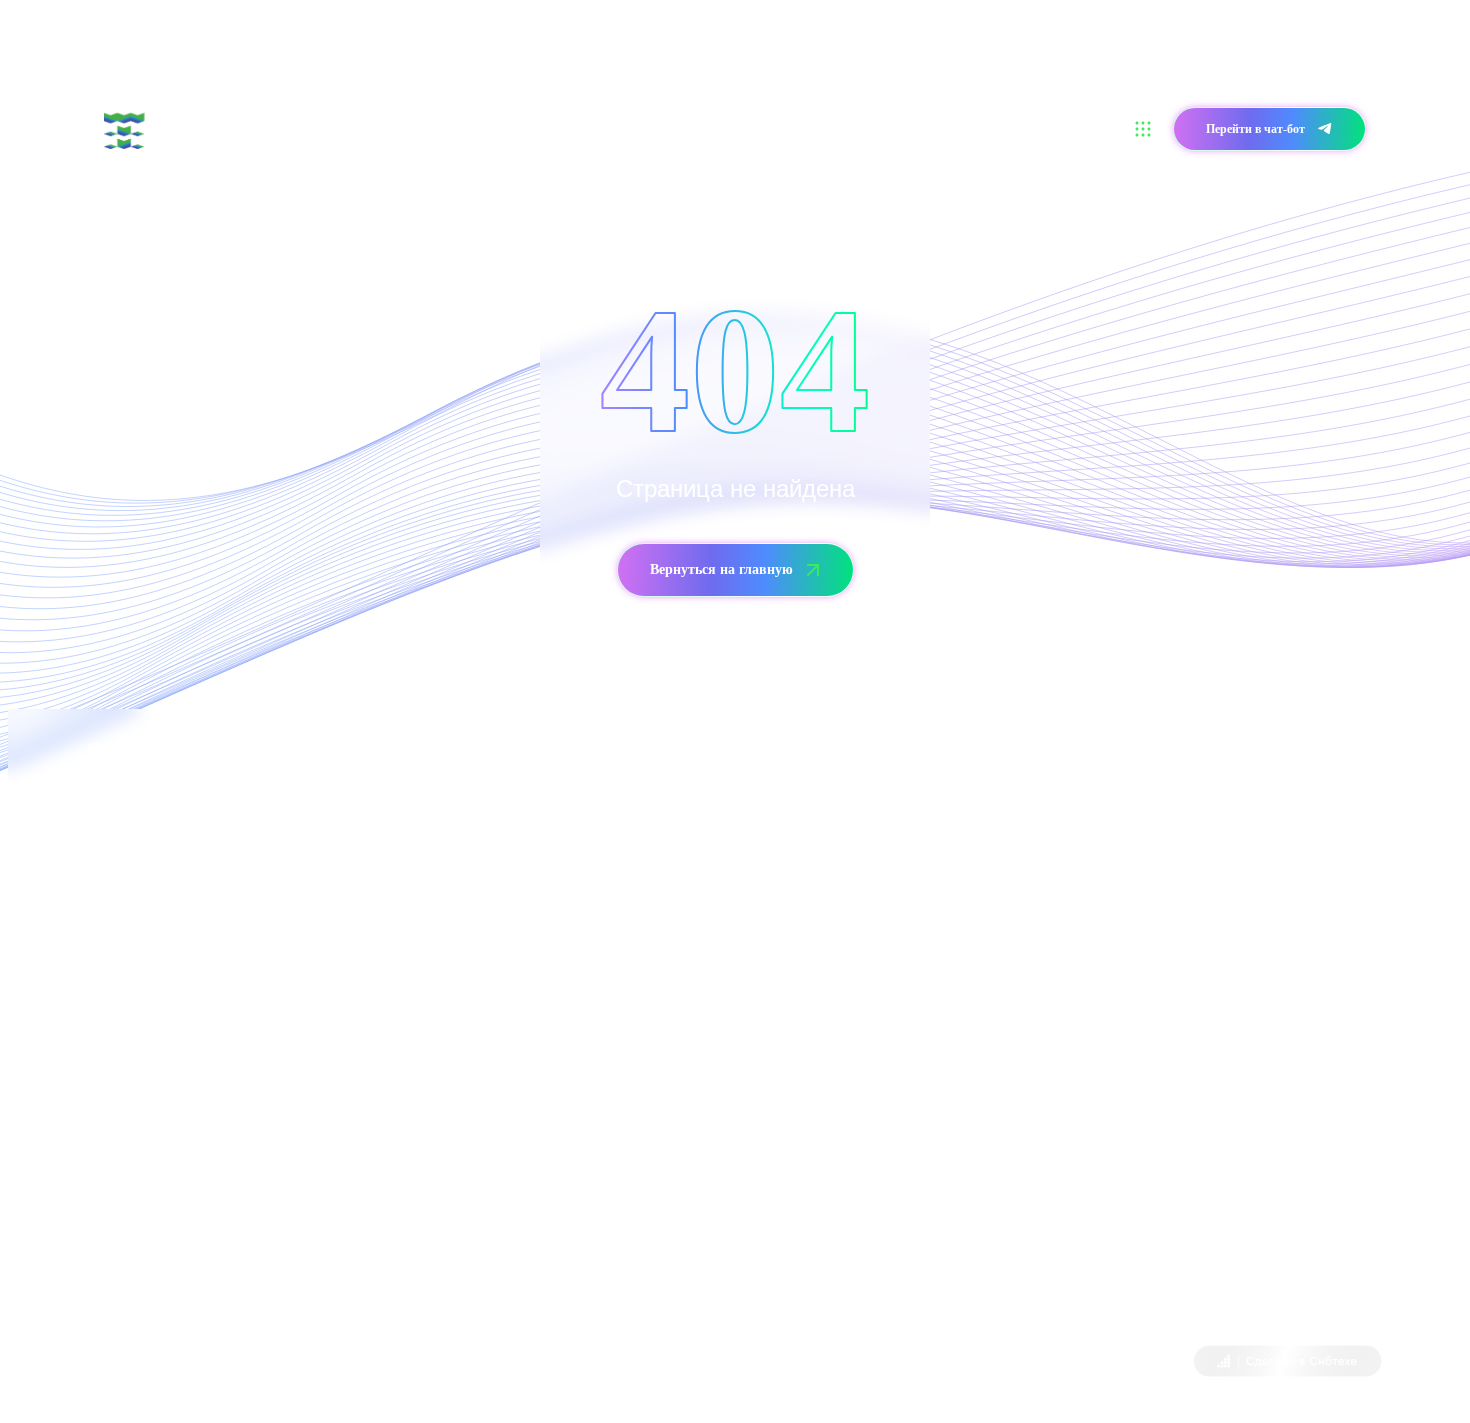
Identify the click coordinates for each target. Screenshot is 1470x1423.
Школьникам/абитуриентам (446, 128)
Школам (787, 128)
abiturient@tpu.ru (267, 1110)
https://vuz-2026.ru (389, 1222)
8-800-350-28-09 (195, 998)
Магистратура (594, 128)
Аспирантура (699, 128)
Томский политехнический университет (268, 1363)
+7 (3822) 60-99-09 (144, 1054)
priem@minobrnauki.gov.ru (959, 942)
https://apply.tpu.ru (369, 1278)
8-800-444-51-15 (858, 886)
